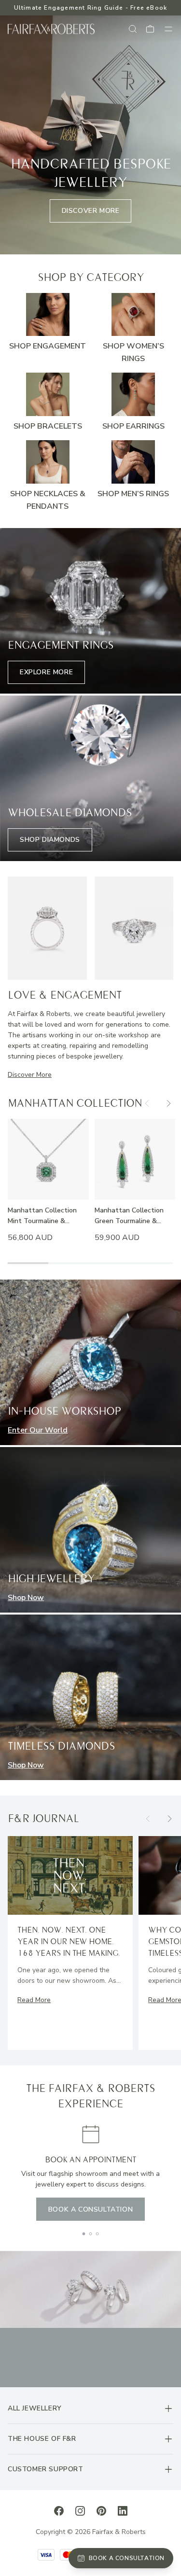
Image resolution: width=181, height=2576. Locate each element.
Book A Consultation (90, 2209)
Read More (34, 2000)
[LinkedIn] (123, 2510)
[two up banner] (47, 928)
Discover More (91, 211)
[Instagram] (80, 2510)
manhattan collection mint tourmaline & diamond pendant (42, 1216)
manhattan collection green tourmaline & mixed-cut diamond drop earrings (134, 1216)
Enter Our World (38, 1430)
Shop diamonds (50, 840)
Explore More (46, 672)
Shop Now (26, 1598)
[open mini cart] (151, 29)
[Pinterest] (101, 2510)
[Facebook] (59, 2510)
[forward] (168, 1103)
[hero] (90, 135)
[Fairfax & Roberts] (51, 29)
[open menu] (168, 29)
